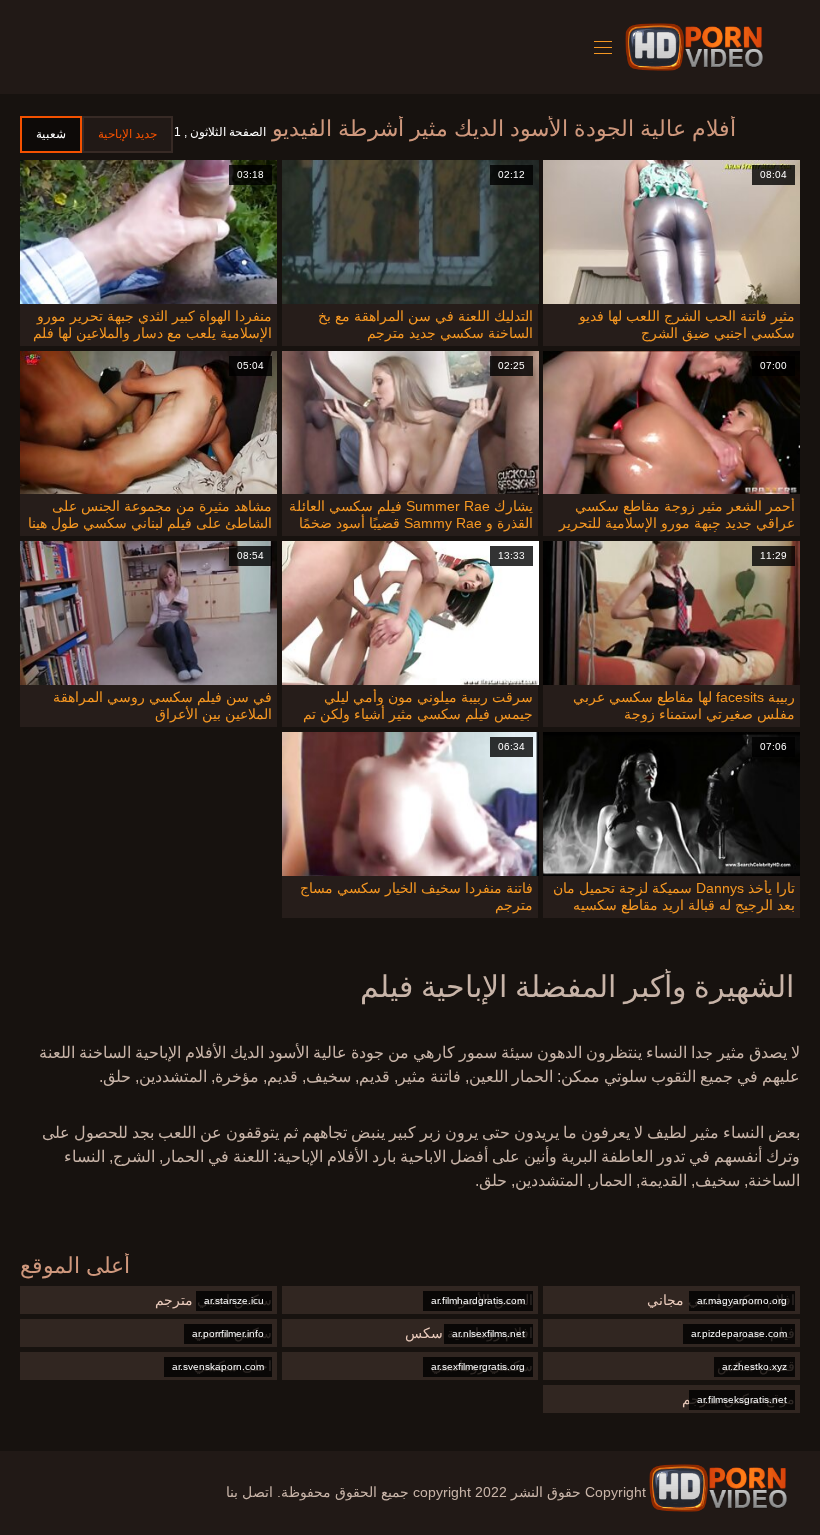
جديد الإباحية (127, 134)
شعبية (51, 134)
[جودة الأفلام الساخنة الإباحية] (697, 47)
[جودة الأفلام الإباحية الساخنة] (718, 1488)
